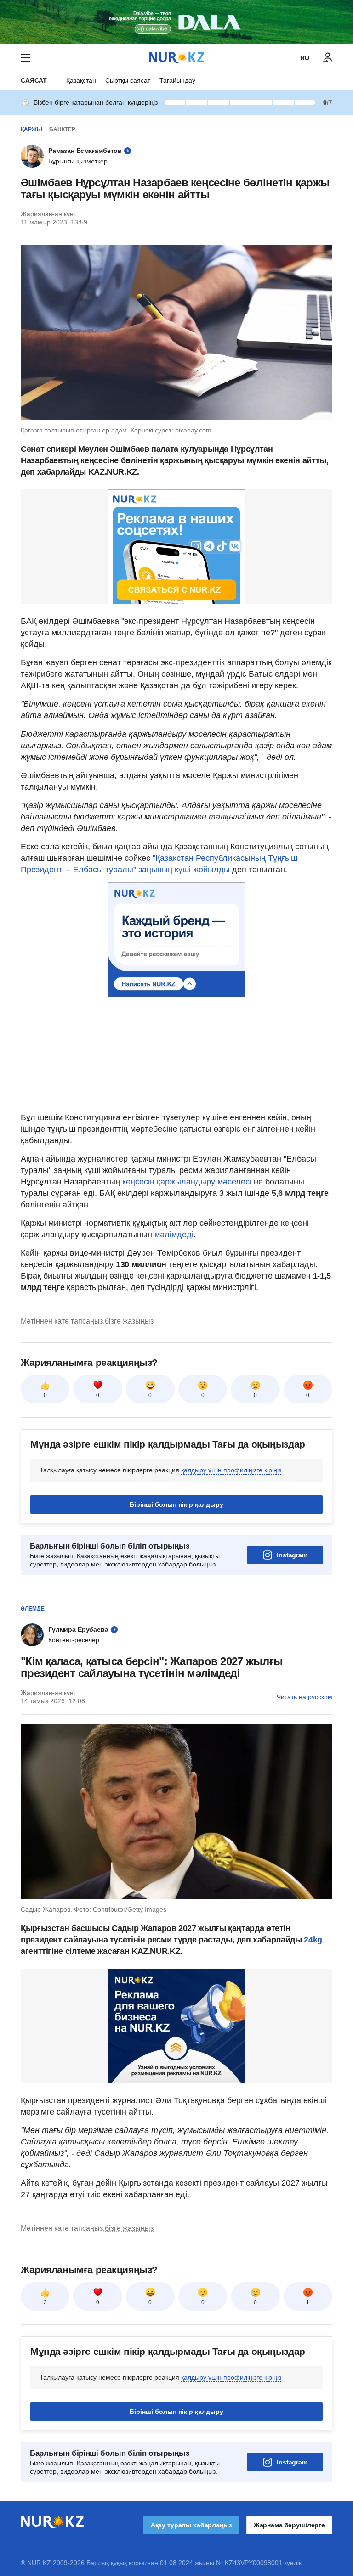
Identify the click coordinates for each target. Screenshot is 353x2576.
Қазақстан (81, 80)
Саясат (34, 80)
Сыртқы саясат (128, 80)
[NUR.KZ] (176, 58)
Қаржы (31, 129)
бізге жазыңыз (129, 1321)
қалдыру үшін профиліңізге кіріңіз (231, 1470)
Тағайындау (177, 80)
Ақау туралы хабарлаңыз (191, 2525)
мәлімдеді (174, 1235)
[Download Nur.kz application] (176, 22)
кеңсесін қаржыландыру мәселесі (187, 1182)
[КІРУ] (328, 58)
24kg (313, 1940)
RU (305, 58)
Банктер (62, 129)
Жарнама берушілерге (289, 2525)
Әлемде (33, 1609)
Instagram (292, 1555)
